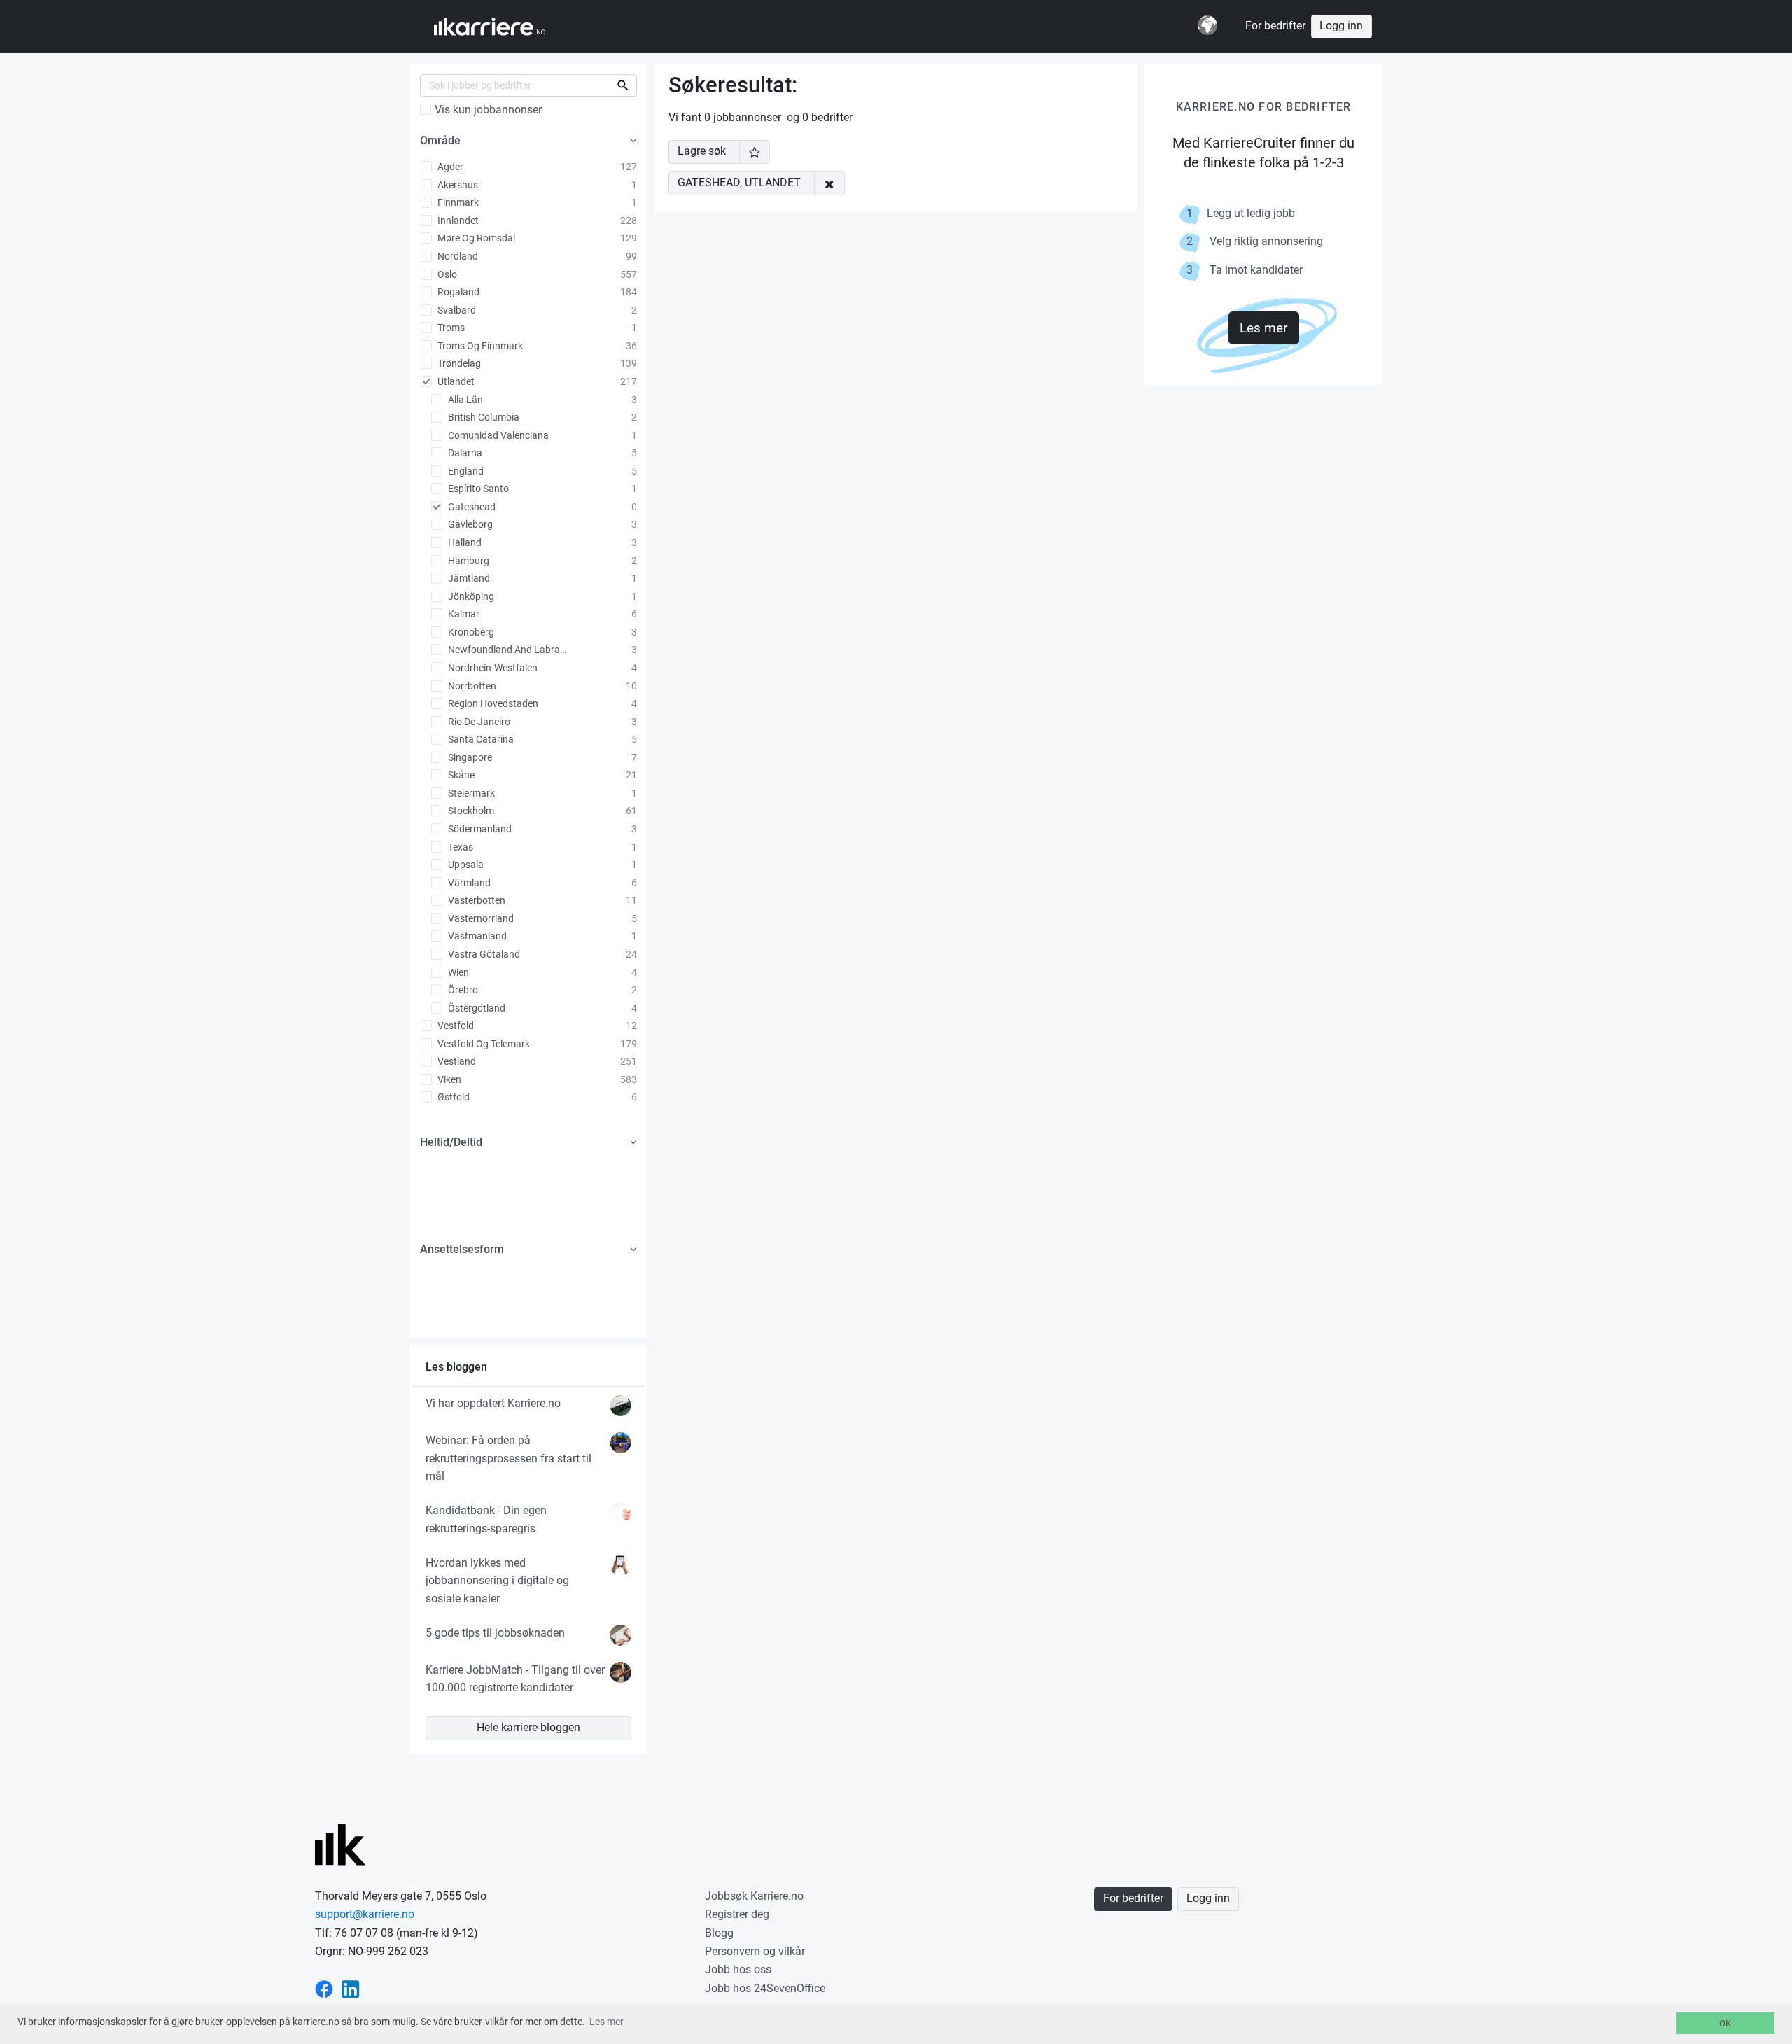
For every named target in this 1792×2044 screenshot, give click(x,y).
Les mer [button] (607, 2022)
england (465, 471)
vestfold (455, 1025)
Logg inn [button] (1341, 26)
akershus (457, 185)
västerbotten (476, 900)
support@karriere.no (365, 1914)
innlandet (457, 220)
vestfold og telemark (483, 1044)
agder (449, 167)
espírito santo (477, 489)
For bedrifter (1275, 26)
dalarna (464, 453)
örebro (462, 990)
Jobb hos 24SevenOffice (765, 1988)
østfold (453, 1097)
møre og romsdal (475, 238)
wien (457, 972)
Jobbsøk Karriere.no (754, 1896)
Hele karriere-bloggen (528, 1728)
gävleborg (469, 524)
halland (464, 542)
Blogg (719, 1933)
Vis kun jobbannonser (488, 110)
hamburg (468, 561)
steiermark (470, 793)
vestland (456, 1061)
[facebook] (324, 1988)
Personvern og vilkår (755, 1951)
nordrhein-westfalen (492, 668)
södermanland (479, 829)
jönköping (470, 596)
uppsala (465, 864)
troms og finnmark (479, 346)
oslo (446, 274)
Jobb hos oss (738, 1969)
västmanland (476, 936)
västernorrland (480, 918)
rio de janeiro (478, 722)
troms (450, 328)
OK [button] (1725, 2023)
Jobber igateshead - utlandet (503, 27)
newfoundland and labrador (509, 650)
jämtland (468, 578)
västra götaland (483, 954)
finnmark (457, 202)
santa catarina (480, 739)
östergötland (476, 1008)
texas (460, 847)
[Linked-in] (351, 1988)
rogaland (457, 292)
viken (448, 1079)
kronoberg (470, 632)
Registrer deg (737, 1914)
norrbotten (471, 686)
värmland (468, 883)
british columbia (483, 417)
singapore (469, 757)
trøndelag (458, 363)
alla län (464, 400)
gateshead (471, 507)
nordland (457, 256)
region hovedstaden (492, 703)
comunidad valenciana (497, 435)
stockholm (470, 811)
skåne (460, 775)
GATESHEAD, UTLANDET (739, 183)
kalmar (463, 614)
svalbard (456, 310)
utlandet (455, 381)
